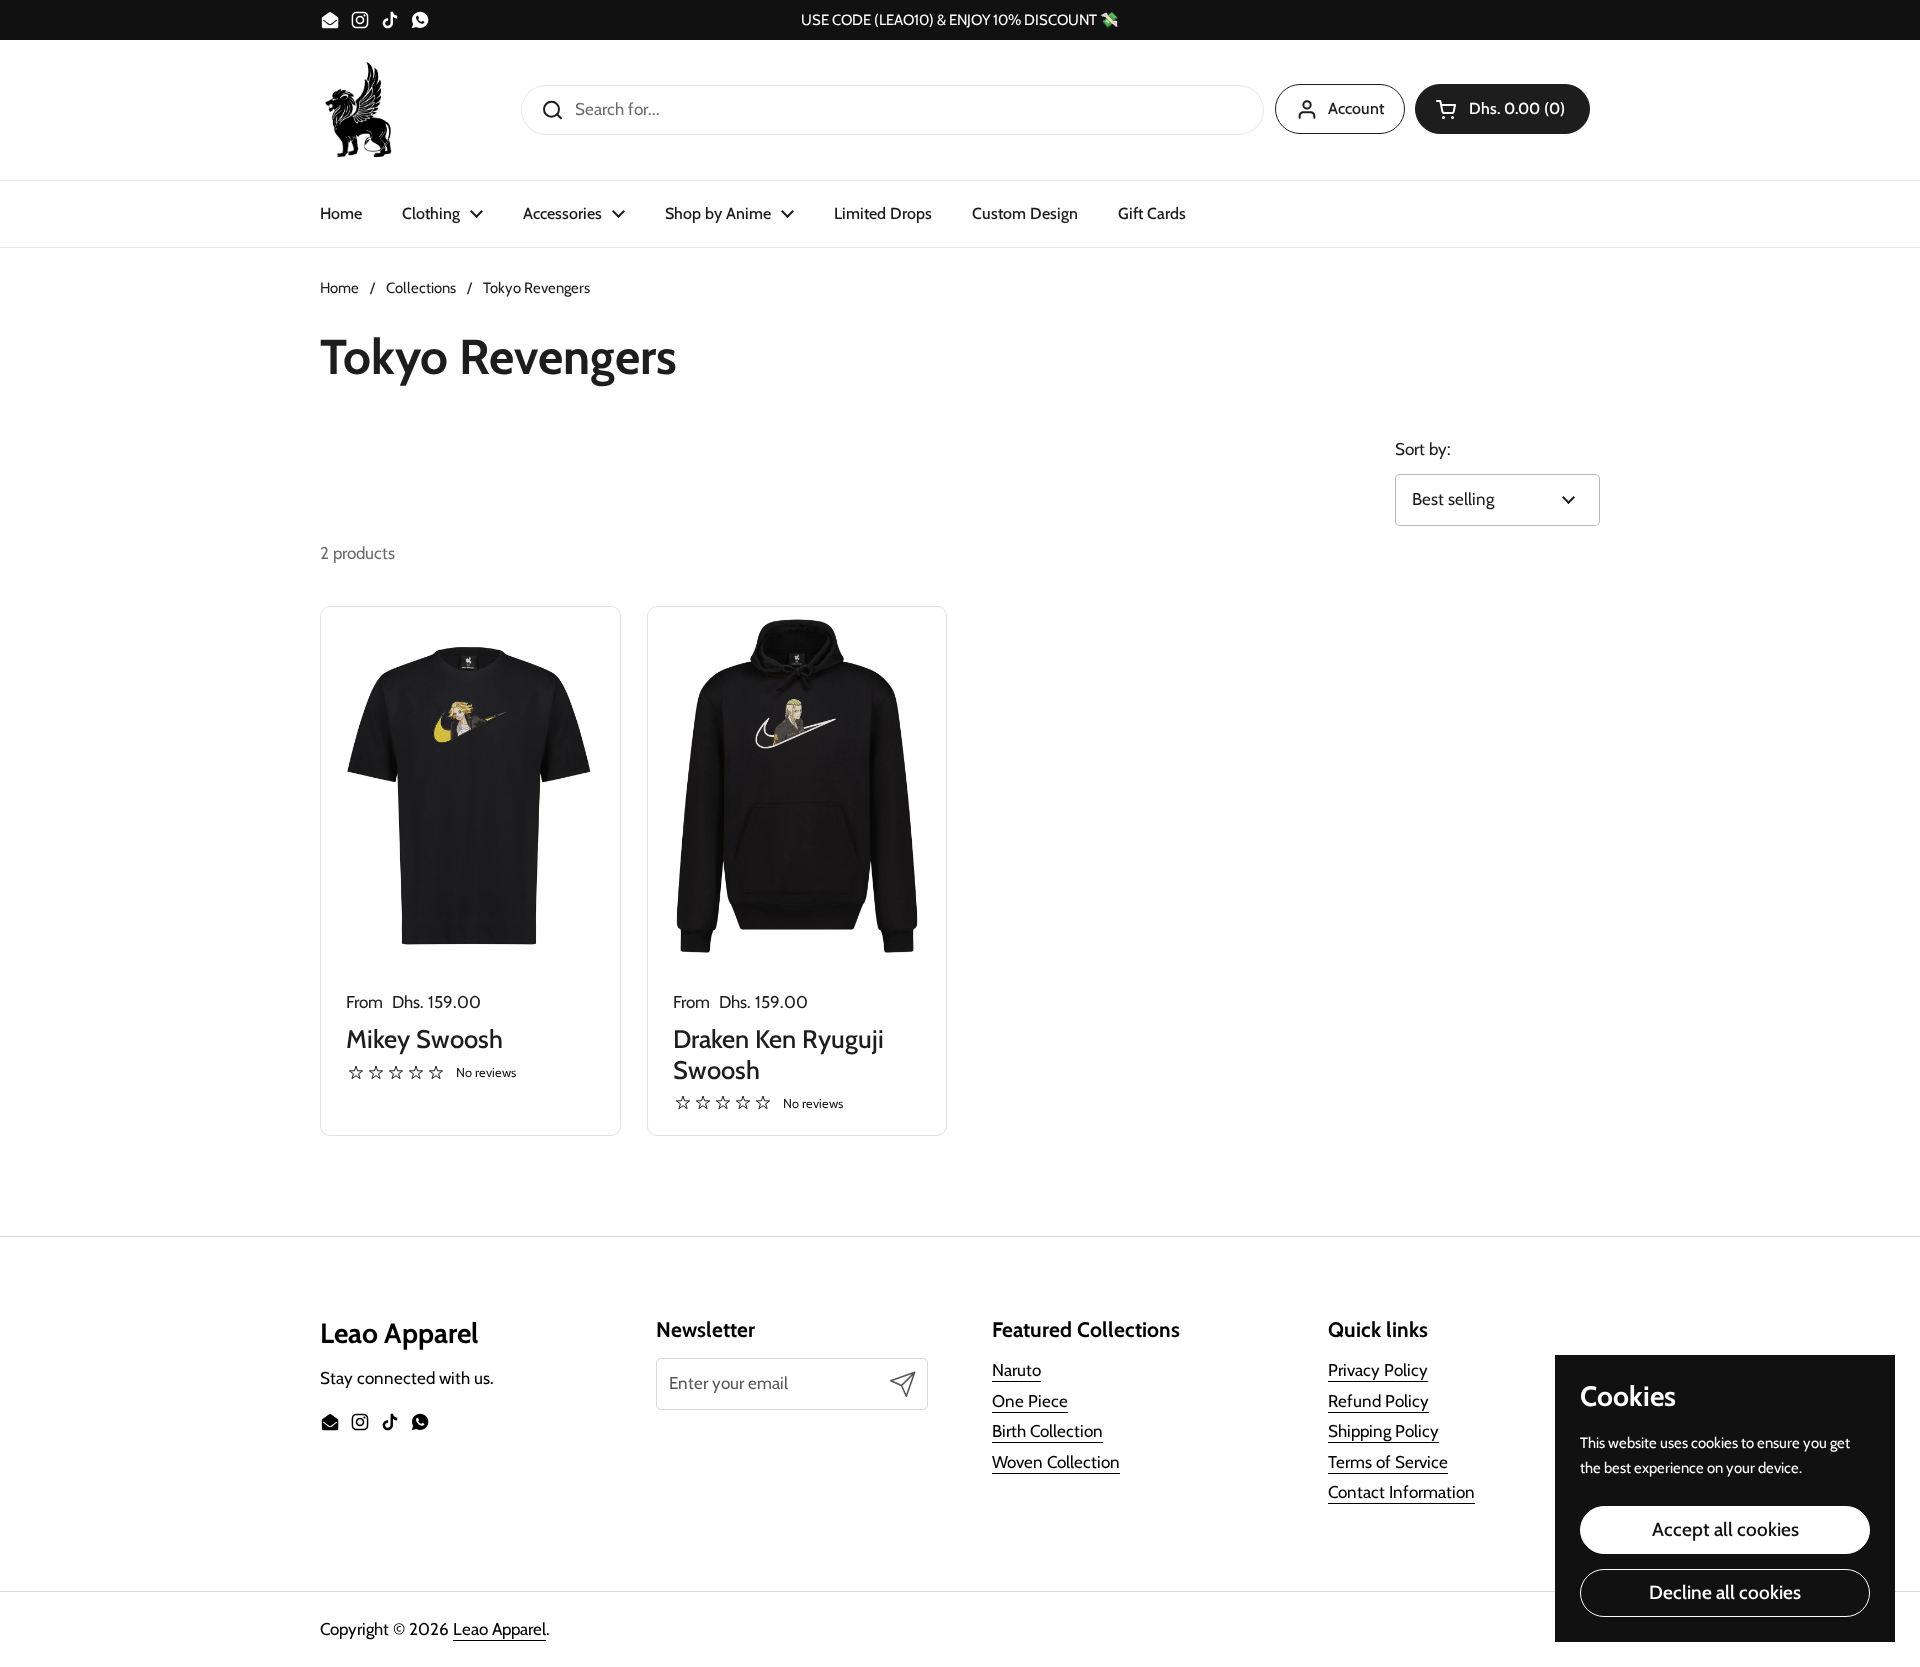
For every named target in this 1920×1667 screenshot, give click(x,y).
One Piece (1030, 1401)
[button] (1502, 109)
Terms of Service (1388, 1462)
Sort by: (1423, 449)
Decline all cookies (1725, 1592)
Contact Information (1401, 1492)
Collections (421, 288)
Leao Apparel (499, 1629)
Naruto (1016, 1370)
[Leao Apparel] (360, 110)
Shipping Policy (1383, 1431)
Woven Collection (1056, 1462)
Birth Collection (1047, 1431)
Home (339, 288)
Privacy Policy (1378, 1370)
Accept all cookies (1725, 1529)
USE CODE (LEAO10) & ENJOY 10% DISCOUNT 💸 (960, 20)
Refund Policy (1378, 1401)
